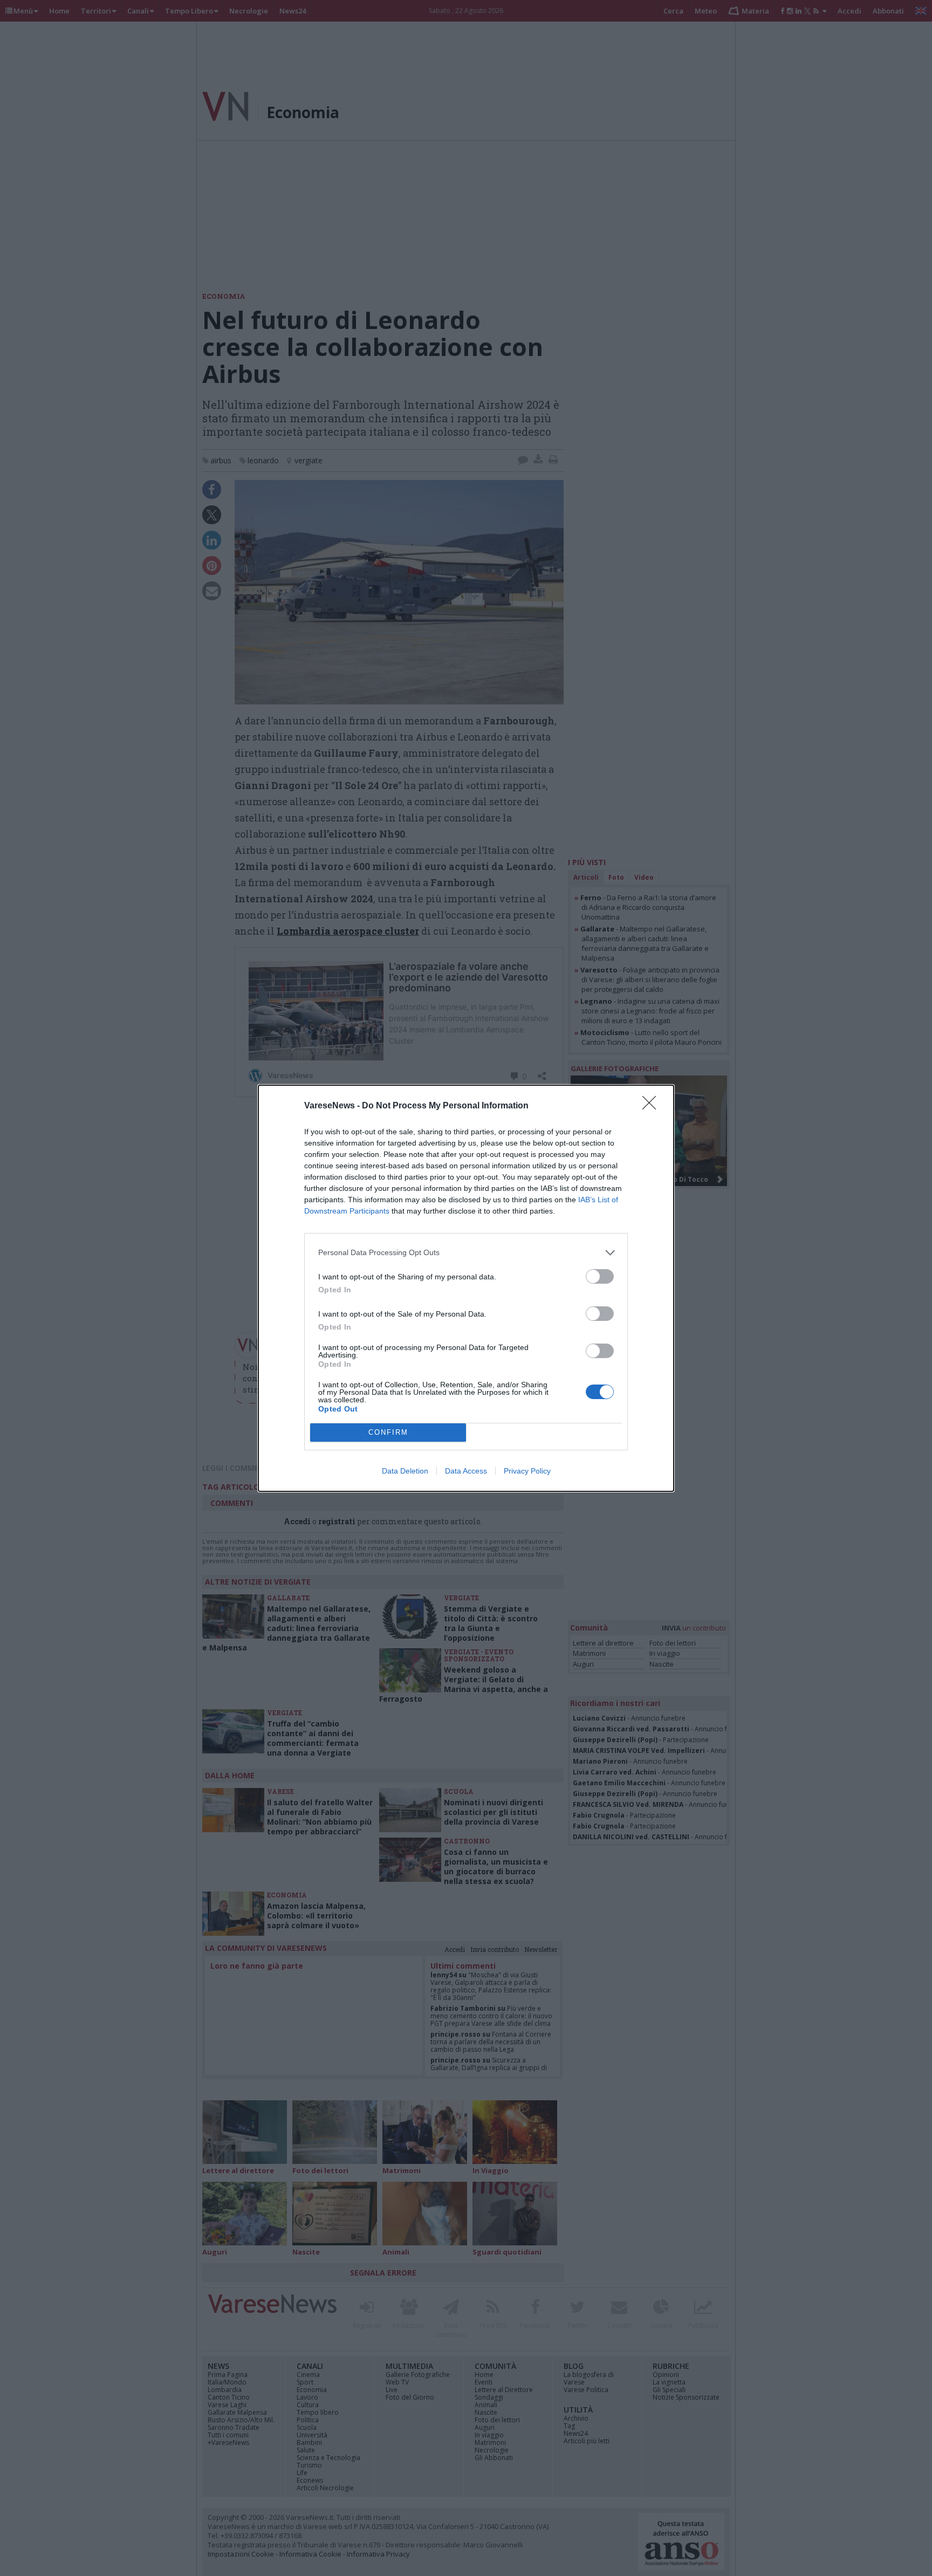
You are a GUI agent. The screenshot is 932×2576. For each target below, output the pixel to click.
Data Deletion (405, 1471)
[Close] (653, 1106)
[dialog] (466, 1288)
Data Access (466, 1471)
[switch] (600, 1276)
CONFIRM (388, 1432)
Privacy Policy (527, 1471)
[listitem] (466, 1253)
